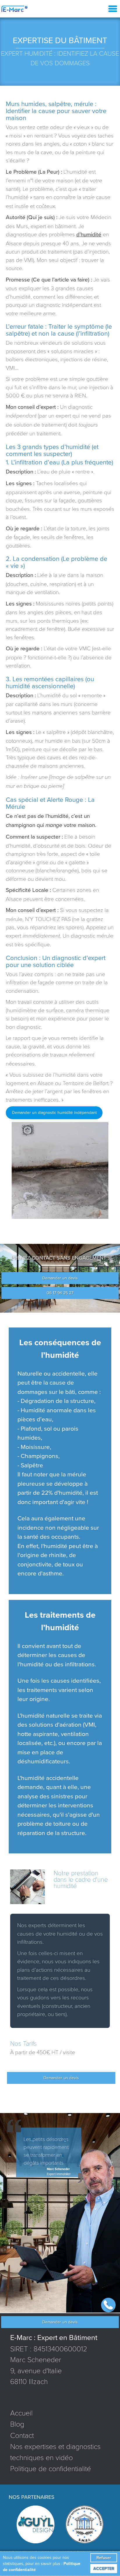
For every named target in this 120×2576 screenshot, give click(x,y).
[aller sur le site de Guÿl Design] (36, 2524)
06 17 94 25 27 (60, 1293)
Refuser (104, 2558)
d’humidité (89, 234)
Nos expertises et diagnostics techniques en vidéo (55, 2452)
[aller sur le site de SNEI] (84, 2524)
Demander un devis (60, 1278)
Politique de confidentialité (51, 2468)
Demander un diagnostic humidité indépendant (54, 1113)
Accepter (104, 2569)
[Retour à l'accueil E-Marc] (15, 9)
